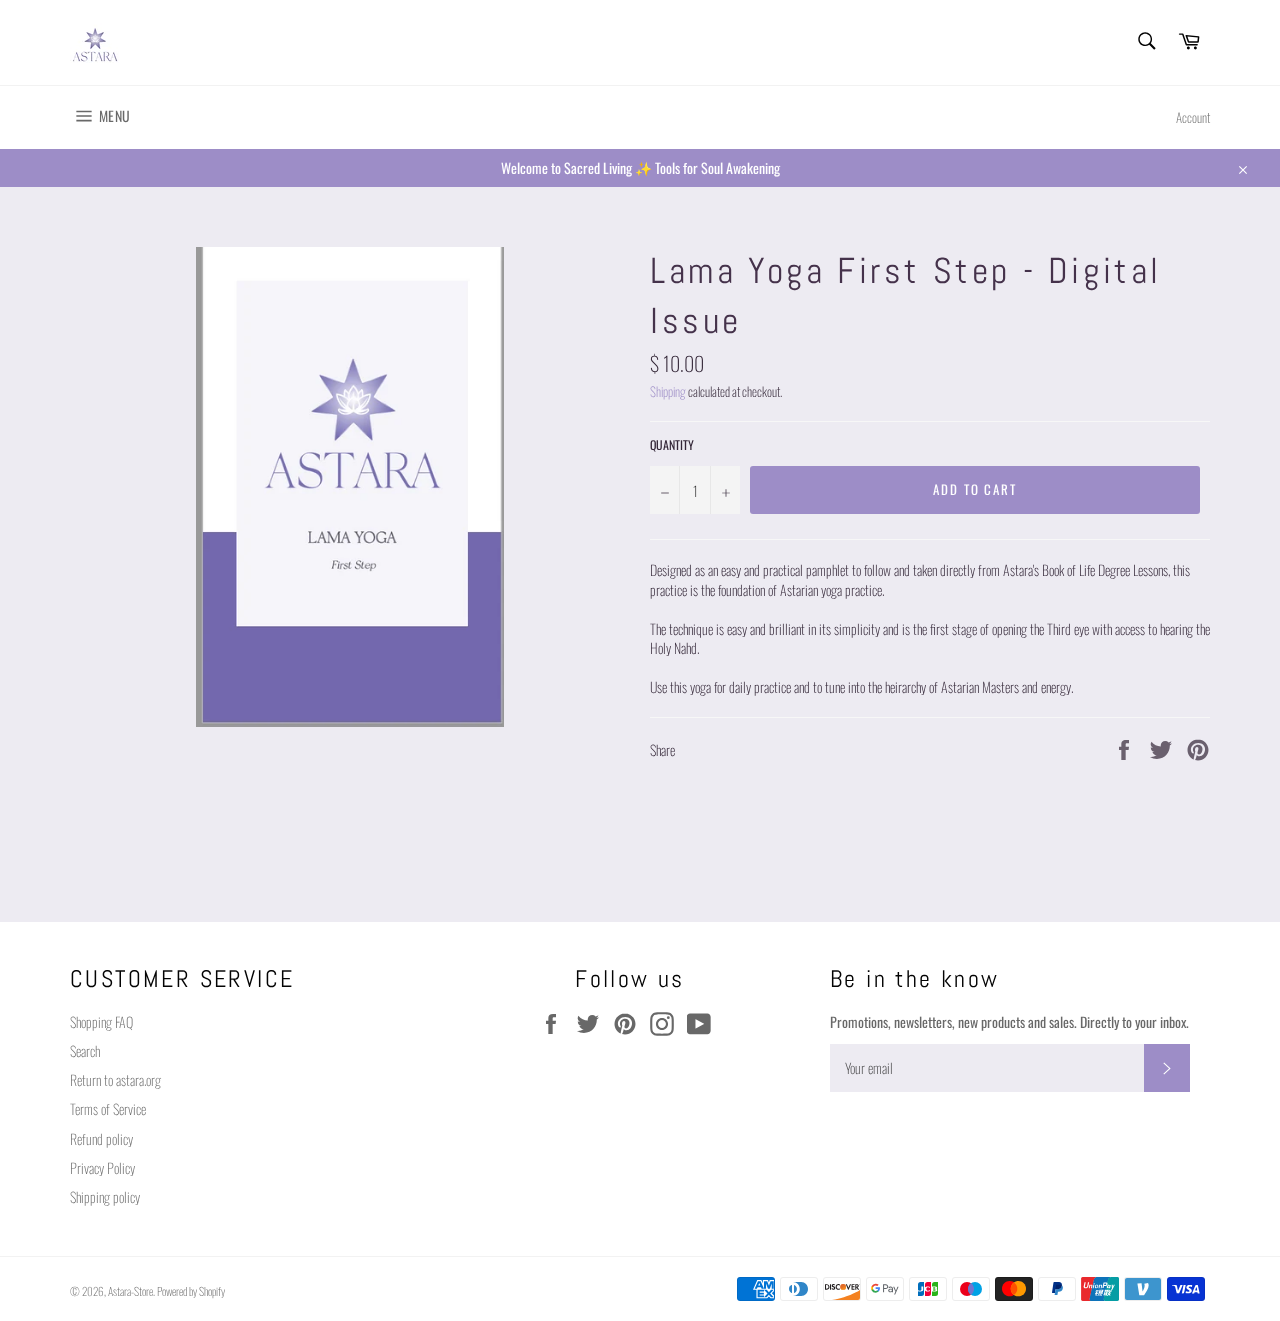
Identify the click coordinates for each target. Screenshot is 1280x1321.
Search (85, 1050)
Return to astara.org (115, 1079)
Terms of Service (108, 1108)
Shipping (668, 391)
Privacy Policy (102, 1167)
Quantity (672, 445)
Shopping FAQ (101, 1021)
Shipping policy (105, 1196)
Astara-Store (130, 1291)
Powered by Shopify (191, 1291)
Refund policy (101, 1138)
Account (1193, 117)
